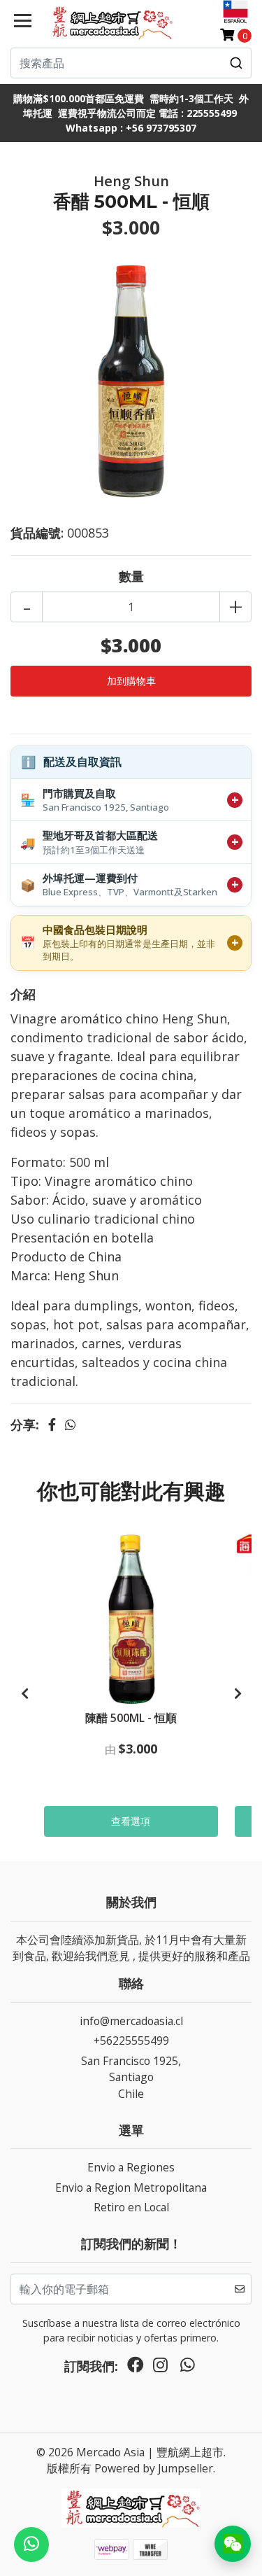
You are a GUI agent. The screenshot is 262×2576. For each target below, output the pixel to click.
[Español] (235, 12)
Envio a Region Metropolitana (131, 2187)
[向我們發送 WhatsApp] (31, 2544)
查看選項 (131, 1821)
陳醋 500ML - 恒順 (131, 1718)
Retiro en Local (131, 2207)
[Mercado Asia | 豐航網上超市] (111, 22)
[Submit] (236, 63)
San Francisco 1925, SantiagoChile (131, 2077)
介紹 (23, 994)
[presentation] (24, 1694)
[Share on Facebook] (52, 1424)
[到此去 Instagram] (160, 2368)
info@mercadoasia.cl (131, 2021)
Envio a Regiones (131, 2167)
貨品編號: (37, 533)
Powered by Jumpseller (154, 2468)
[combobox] (131, 63)
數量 (131, 576)
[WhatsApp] (187, 2368)
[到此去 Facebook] (136, 2368)
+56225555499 (131, 2040)
